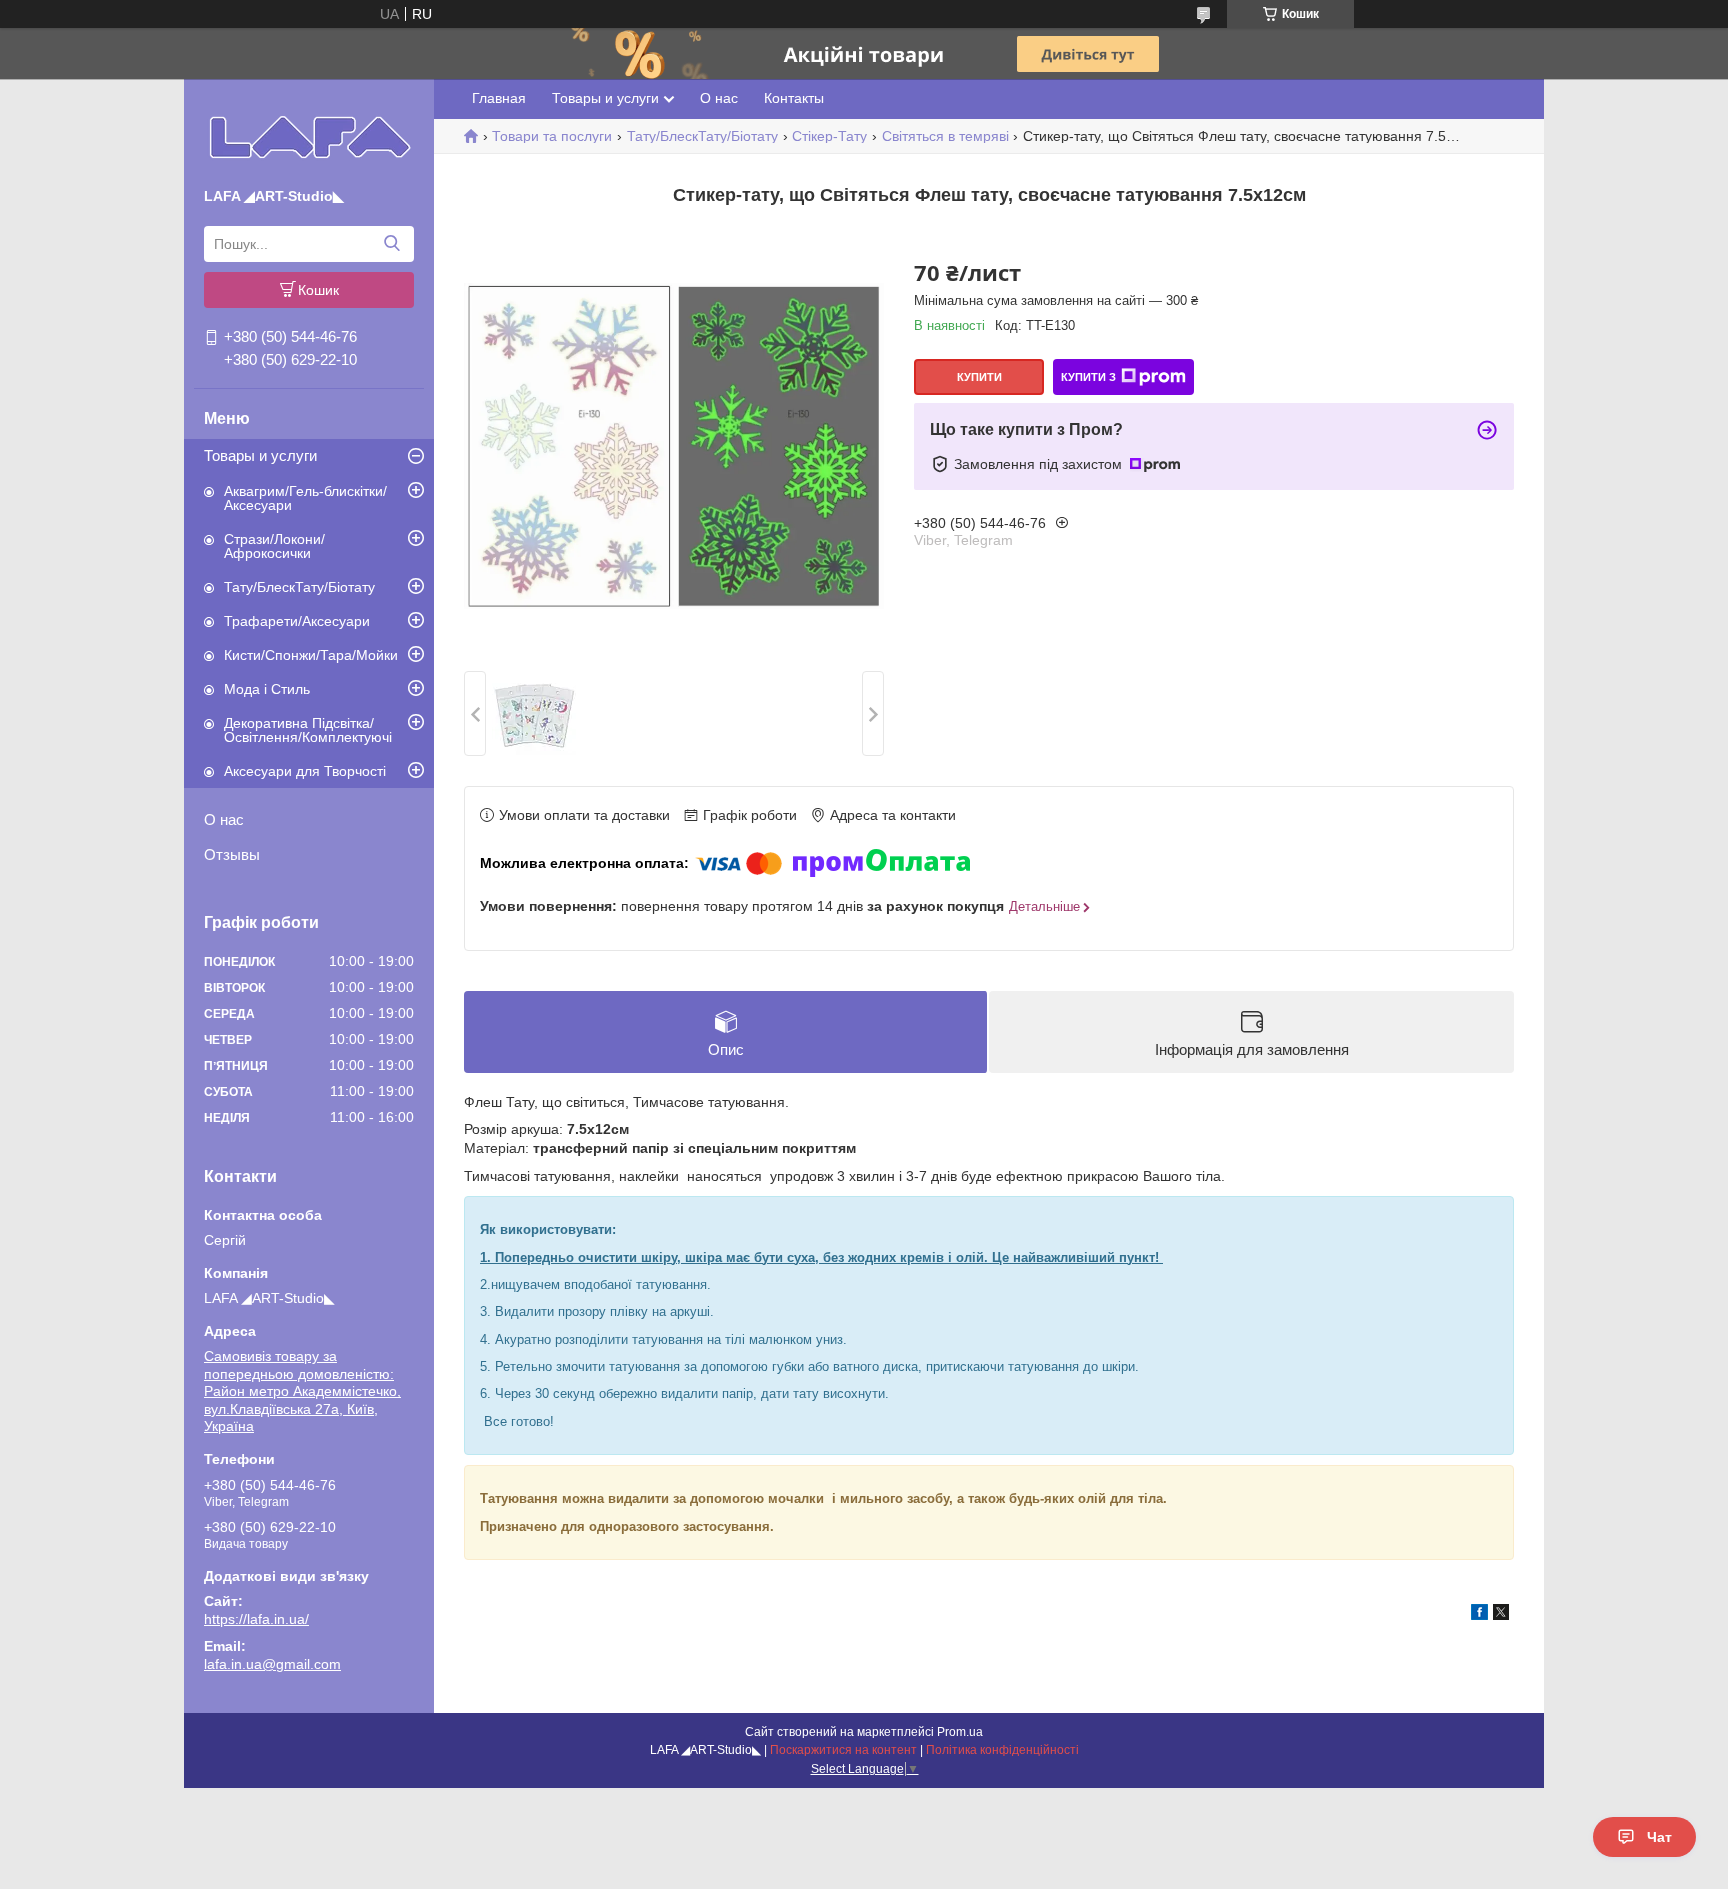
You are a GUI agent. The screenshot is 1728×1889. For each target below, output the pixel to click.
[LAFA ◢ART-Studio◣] (309, 137)
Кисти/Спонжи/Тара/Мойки (311, 655)
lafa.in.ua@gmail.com (272, 1664)
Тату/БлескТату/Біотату (299, 587)
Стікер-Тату (829, 136)
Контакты (794, 98)
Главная (499, 98)
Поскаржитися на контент (843, 1750)
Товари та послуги (552, 136)
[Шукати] (391, 244)
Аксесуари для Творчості (305, 771)
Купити (979, 377)
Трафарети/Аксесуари (297, 621)
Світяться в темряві (945, 136)
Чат (1659, 1837)
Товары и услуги (260, 455)
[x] (1501, 1615)
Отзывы (232, 854)
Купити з (1088, 377)
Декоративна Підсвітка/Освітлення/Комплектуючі (308, 730)
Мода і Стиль (267, 689)
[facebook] (1479, 1615)
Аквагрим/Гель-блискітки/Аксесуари (305, 498)
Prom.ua (960, 1732)
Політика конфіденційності (1002, 1750)
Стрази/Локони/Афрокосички (274, 546)
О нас (224, 819)
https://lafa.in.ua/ (256, 1619)
